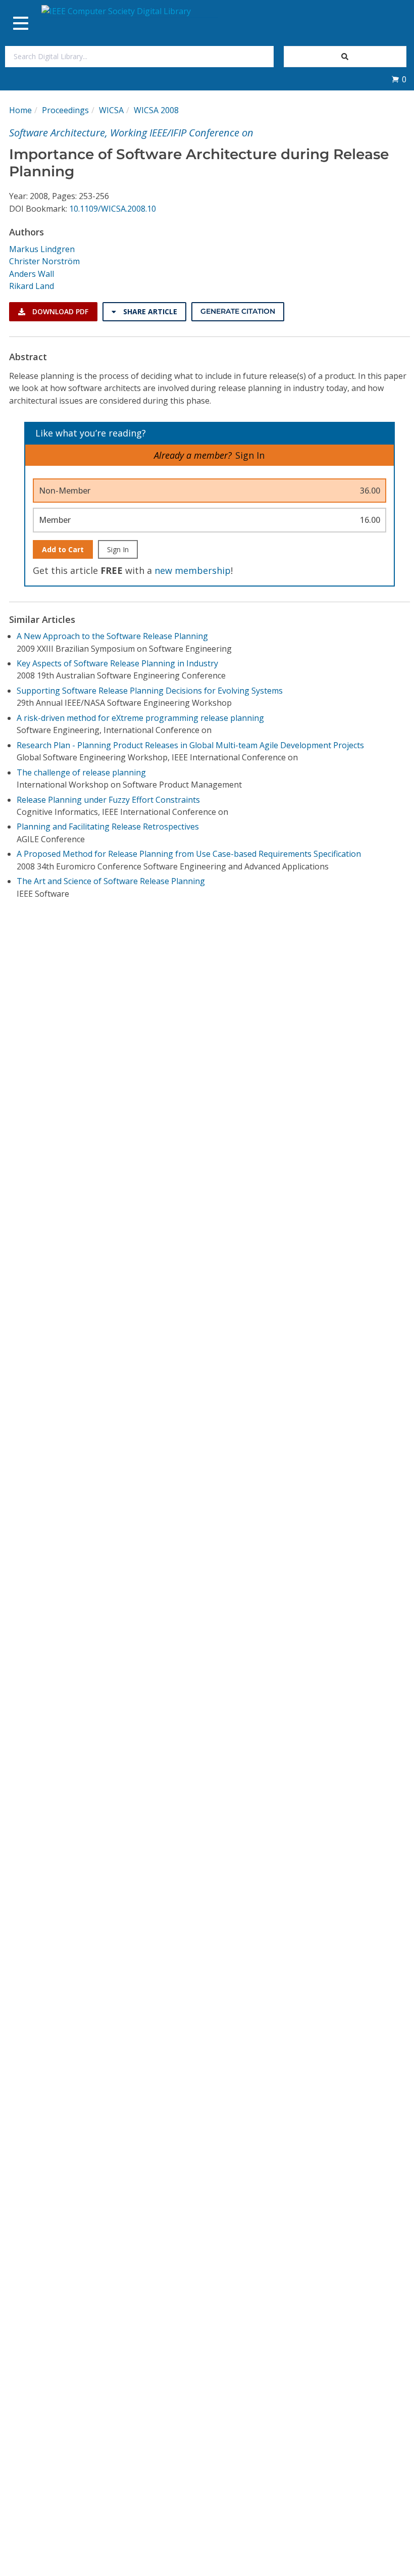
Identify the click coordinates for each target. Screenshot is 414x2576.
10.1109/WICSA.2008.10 (113, 209)
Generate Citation (238, 311)
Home (20, 110)
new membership (193, 570)
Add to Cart (63, 549)
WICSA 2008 (156, 110)
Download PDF (59, 311)
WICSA (111, 110)
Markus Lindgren (42, 249)
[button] (399, 79)
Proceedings (65, 110)
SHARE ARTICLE (149, 311)
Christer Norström (44, 261)
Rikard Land (32, 286)
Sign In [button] (250, 455)
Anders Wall (32, 274)
